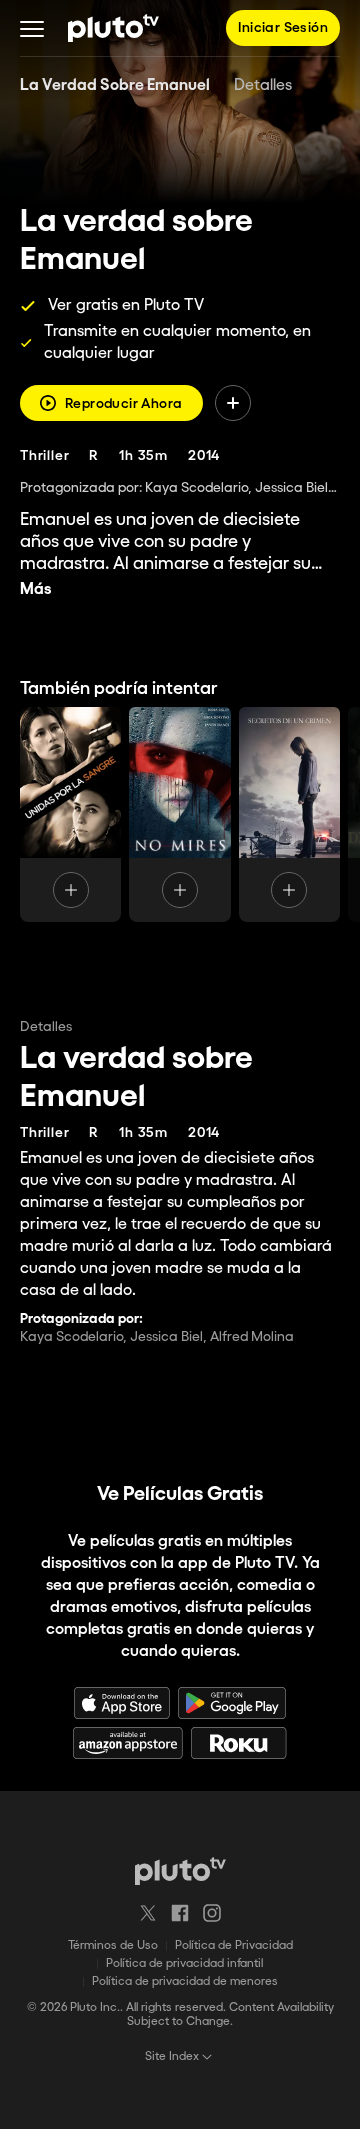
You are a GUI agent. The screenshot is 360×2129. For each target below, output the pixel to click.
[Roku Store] (239, 1743)
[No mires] (179, 815)
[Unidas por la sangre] (70, 815)
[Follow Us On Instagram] (212, 1913)
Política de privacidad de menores (185, 1981)
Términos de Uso (113, 1945)
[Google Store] (232, 1703)
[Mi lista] (233, 403)
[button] (32, 28)
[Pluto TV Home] (113, 28)
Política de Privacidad (234, 1945)
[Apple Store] (122, 1703)
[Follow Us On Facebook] (180, 1913)
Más (36, 589)
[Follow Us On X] (148, 1913)
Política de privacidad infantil (184, 1963)
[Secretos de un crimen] (289, 815)
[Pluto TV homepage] (180, 1871)
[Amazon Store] (128, 1743)
